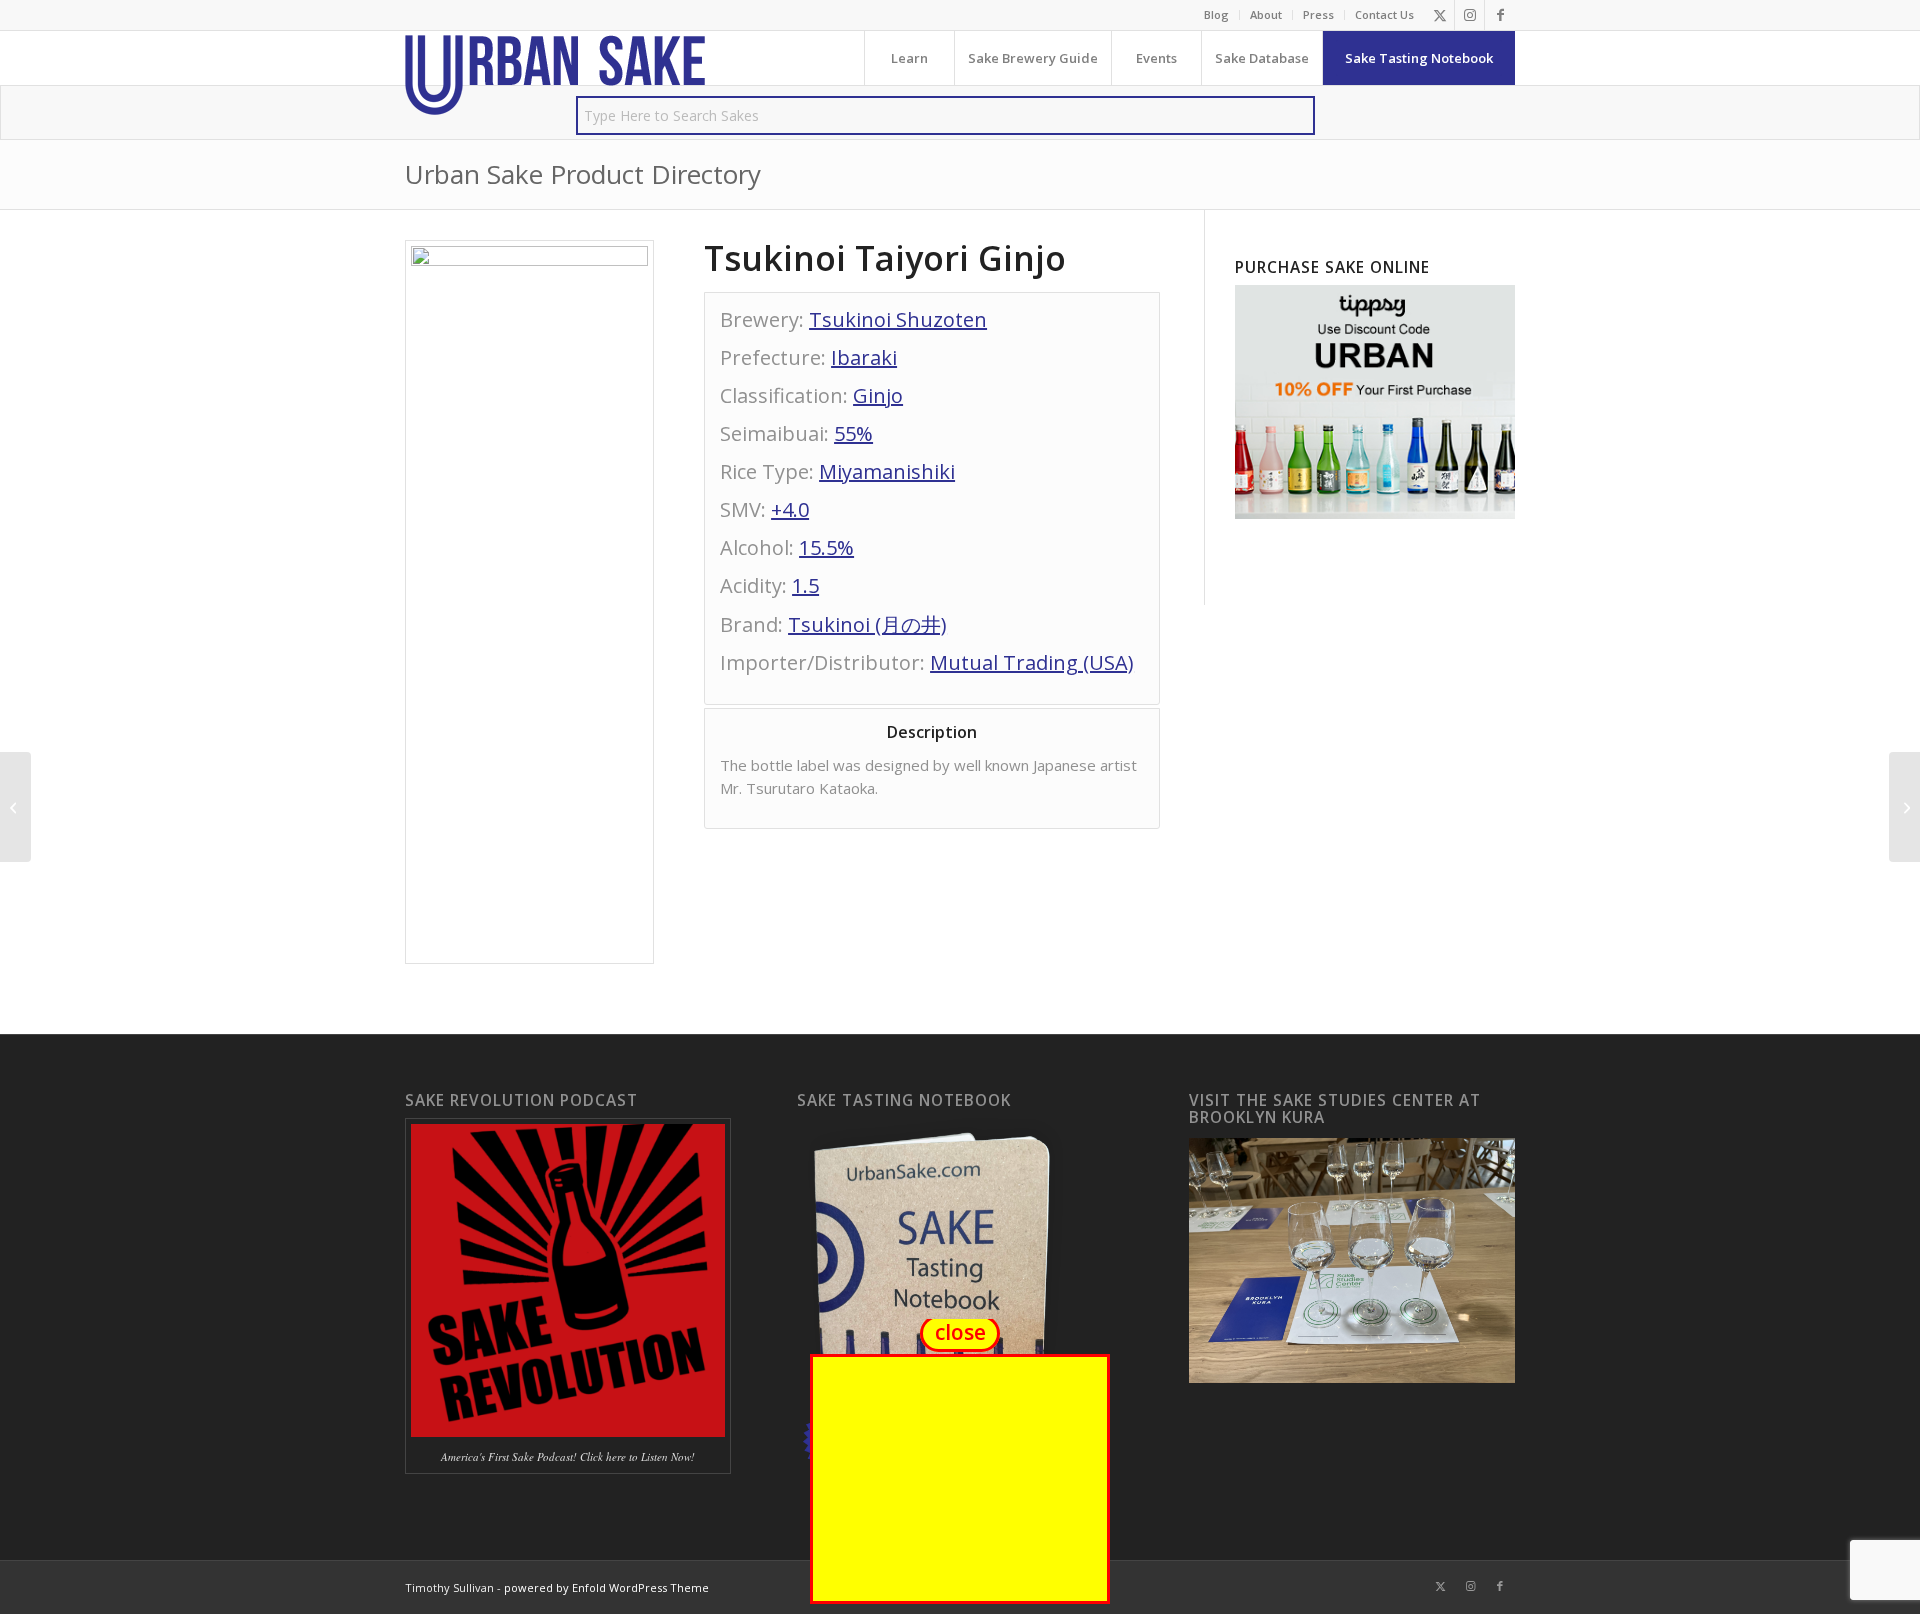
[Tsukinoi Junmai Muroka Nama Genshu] (15, 807)
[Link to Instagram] (1469, 15)
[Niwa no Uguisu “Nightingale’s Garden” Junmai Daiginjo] (1904, 807)
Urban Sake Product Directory (583, 174)
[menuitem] (1217, 15)
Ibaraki (864, 357)
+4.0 (790, 509)
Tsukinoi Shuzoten (898, 319)
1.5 (805, 585)
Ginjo (878, 395)
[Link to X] (1439, 15)
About (1266, 14)
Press (1318, 14)
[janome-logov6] (555, 75)
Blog (1216, 14)
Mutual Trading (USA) (1032, 662)
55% (853, 433)
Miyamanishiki (887, 471)
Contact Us (1384, 14)
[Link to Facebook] (1500, 15)
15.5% (826, 547)
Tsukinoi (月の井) (867, 624)
